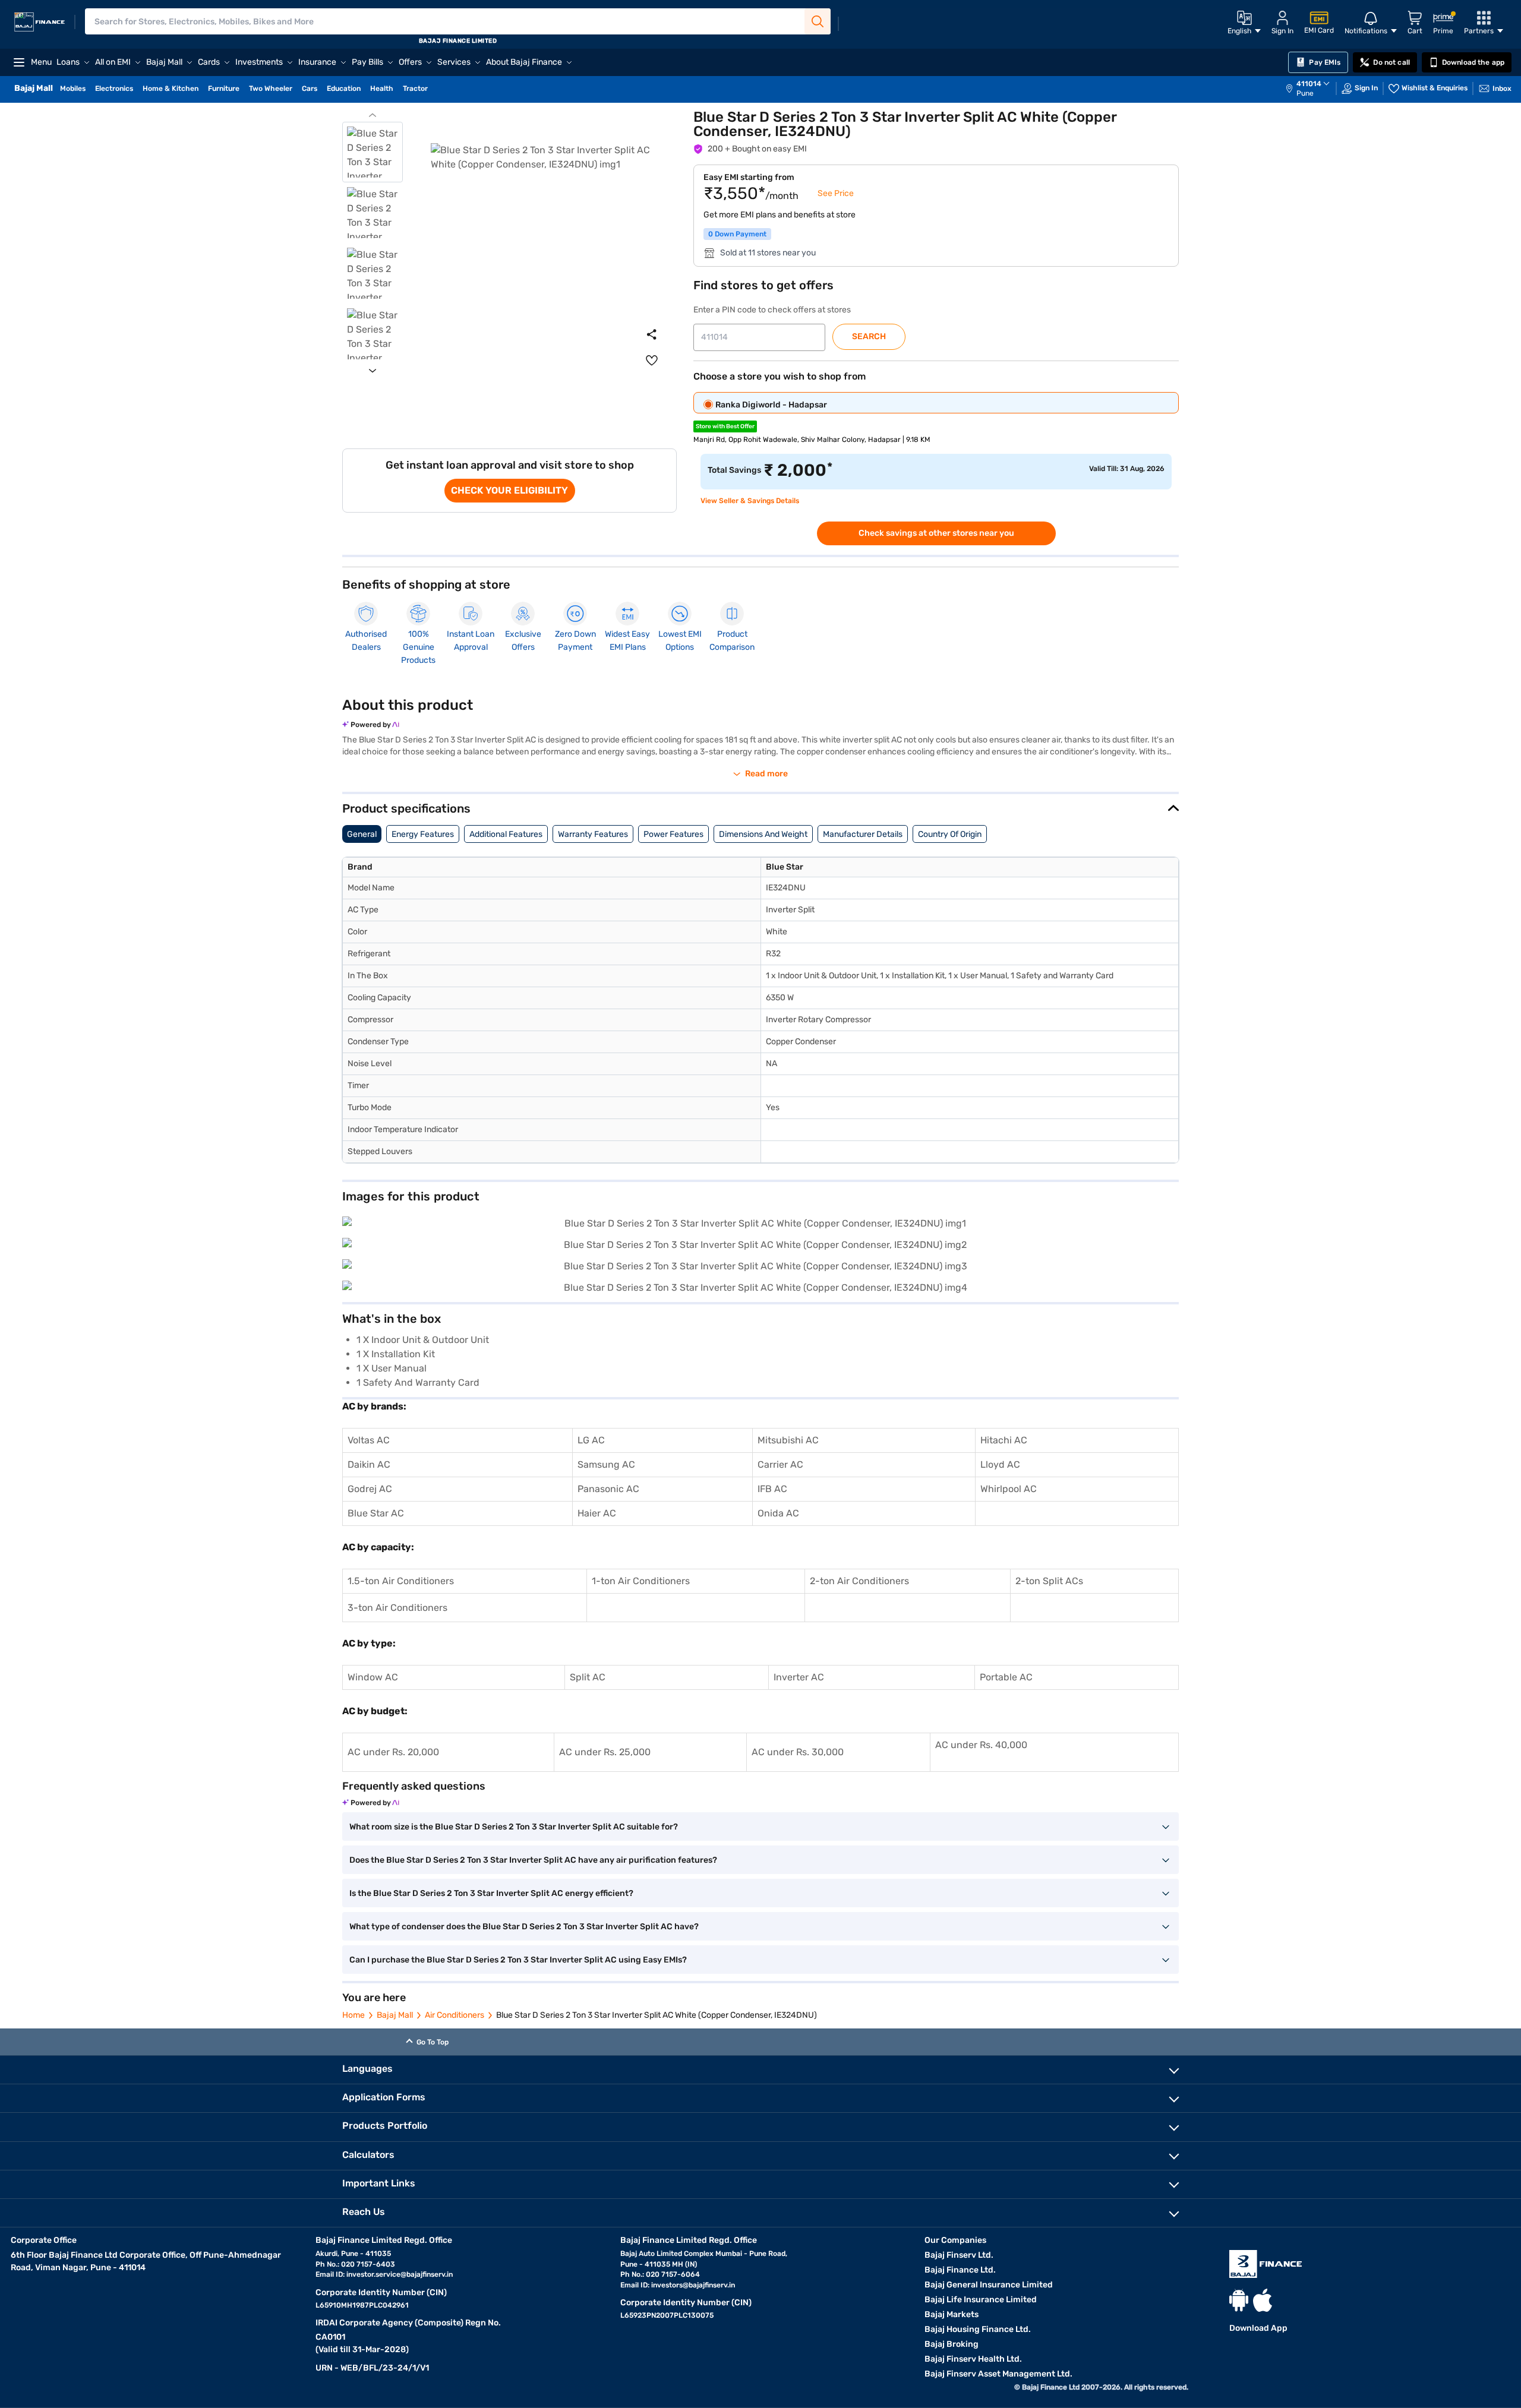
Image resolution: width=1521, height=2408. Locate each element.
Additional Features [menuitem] (506, 834)
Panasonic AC (608, 1489)
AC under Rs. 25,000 (605, 1752)
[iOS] (1263, 2300)
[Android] (1239, 2300)
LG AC (591, 1440)
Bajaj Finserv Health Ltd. (973, 2359)
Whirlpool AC (1009, 1489)
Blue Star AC (376, 1513)
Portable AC (1006, 1677)
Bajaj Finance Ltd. (960, 2270)
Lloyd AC (1000, 1464)
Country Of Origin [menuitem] (950, 834)
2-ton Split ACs (1049, 1581)
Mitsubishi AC (788, 1440)
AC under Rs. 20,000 (393, 1752)
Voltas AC (369, 1440)
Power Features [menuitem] (673, 834)
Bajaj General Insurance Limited (989, 2285)
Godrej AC (370, 1489)
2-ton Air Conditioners (859, 1581)
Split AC (588, 1677)
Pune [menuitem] (1305, 93)
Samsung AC (606, 1464)
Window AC (373, 1677)
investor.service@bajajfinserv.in (400, 2274)
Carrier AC (780, 1464)
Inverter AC (799, 1677)
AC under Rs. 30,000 (798, 1752)
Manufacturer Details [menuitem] (863, 834)
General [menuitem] (362, 834)
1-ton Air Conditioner (638, 1581)
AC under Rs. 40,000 (981, 1745)
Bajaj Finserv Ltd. (959, 2255)
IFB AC (772, 1489)
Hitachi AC (1004, 1440)
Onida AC (778, 1513)
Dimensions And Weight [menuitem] (763, 834)
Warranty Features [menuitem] (593, 834)
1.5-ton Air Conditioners (401, 1581)
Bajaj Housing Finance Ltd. (978, 2329)
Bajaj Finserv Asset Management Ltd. (998, 2374)
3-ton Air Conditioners (397, 1608)
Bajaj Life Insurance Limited (981, 2300)
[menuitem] (1314, 89)
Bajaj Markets (952, 2314)
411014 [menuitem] (1309, 84)
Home (354, 2015)
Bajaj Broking (952, 2344)
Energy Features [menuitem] (423, 834)
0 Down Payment (737, 234)
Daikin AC (369, 1464)
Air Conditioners (455, 2015)
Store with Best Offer (725, 426)
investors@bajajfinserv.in (693, 2285)
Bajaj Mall (395, 2015)
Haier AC (597, 1513)
